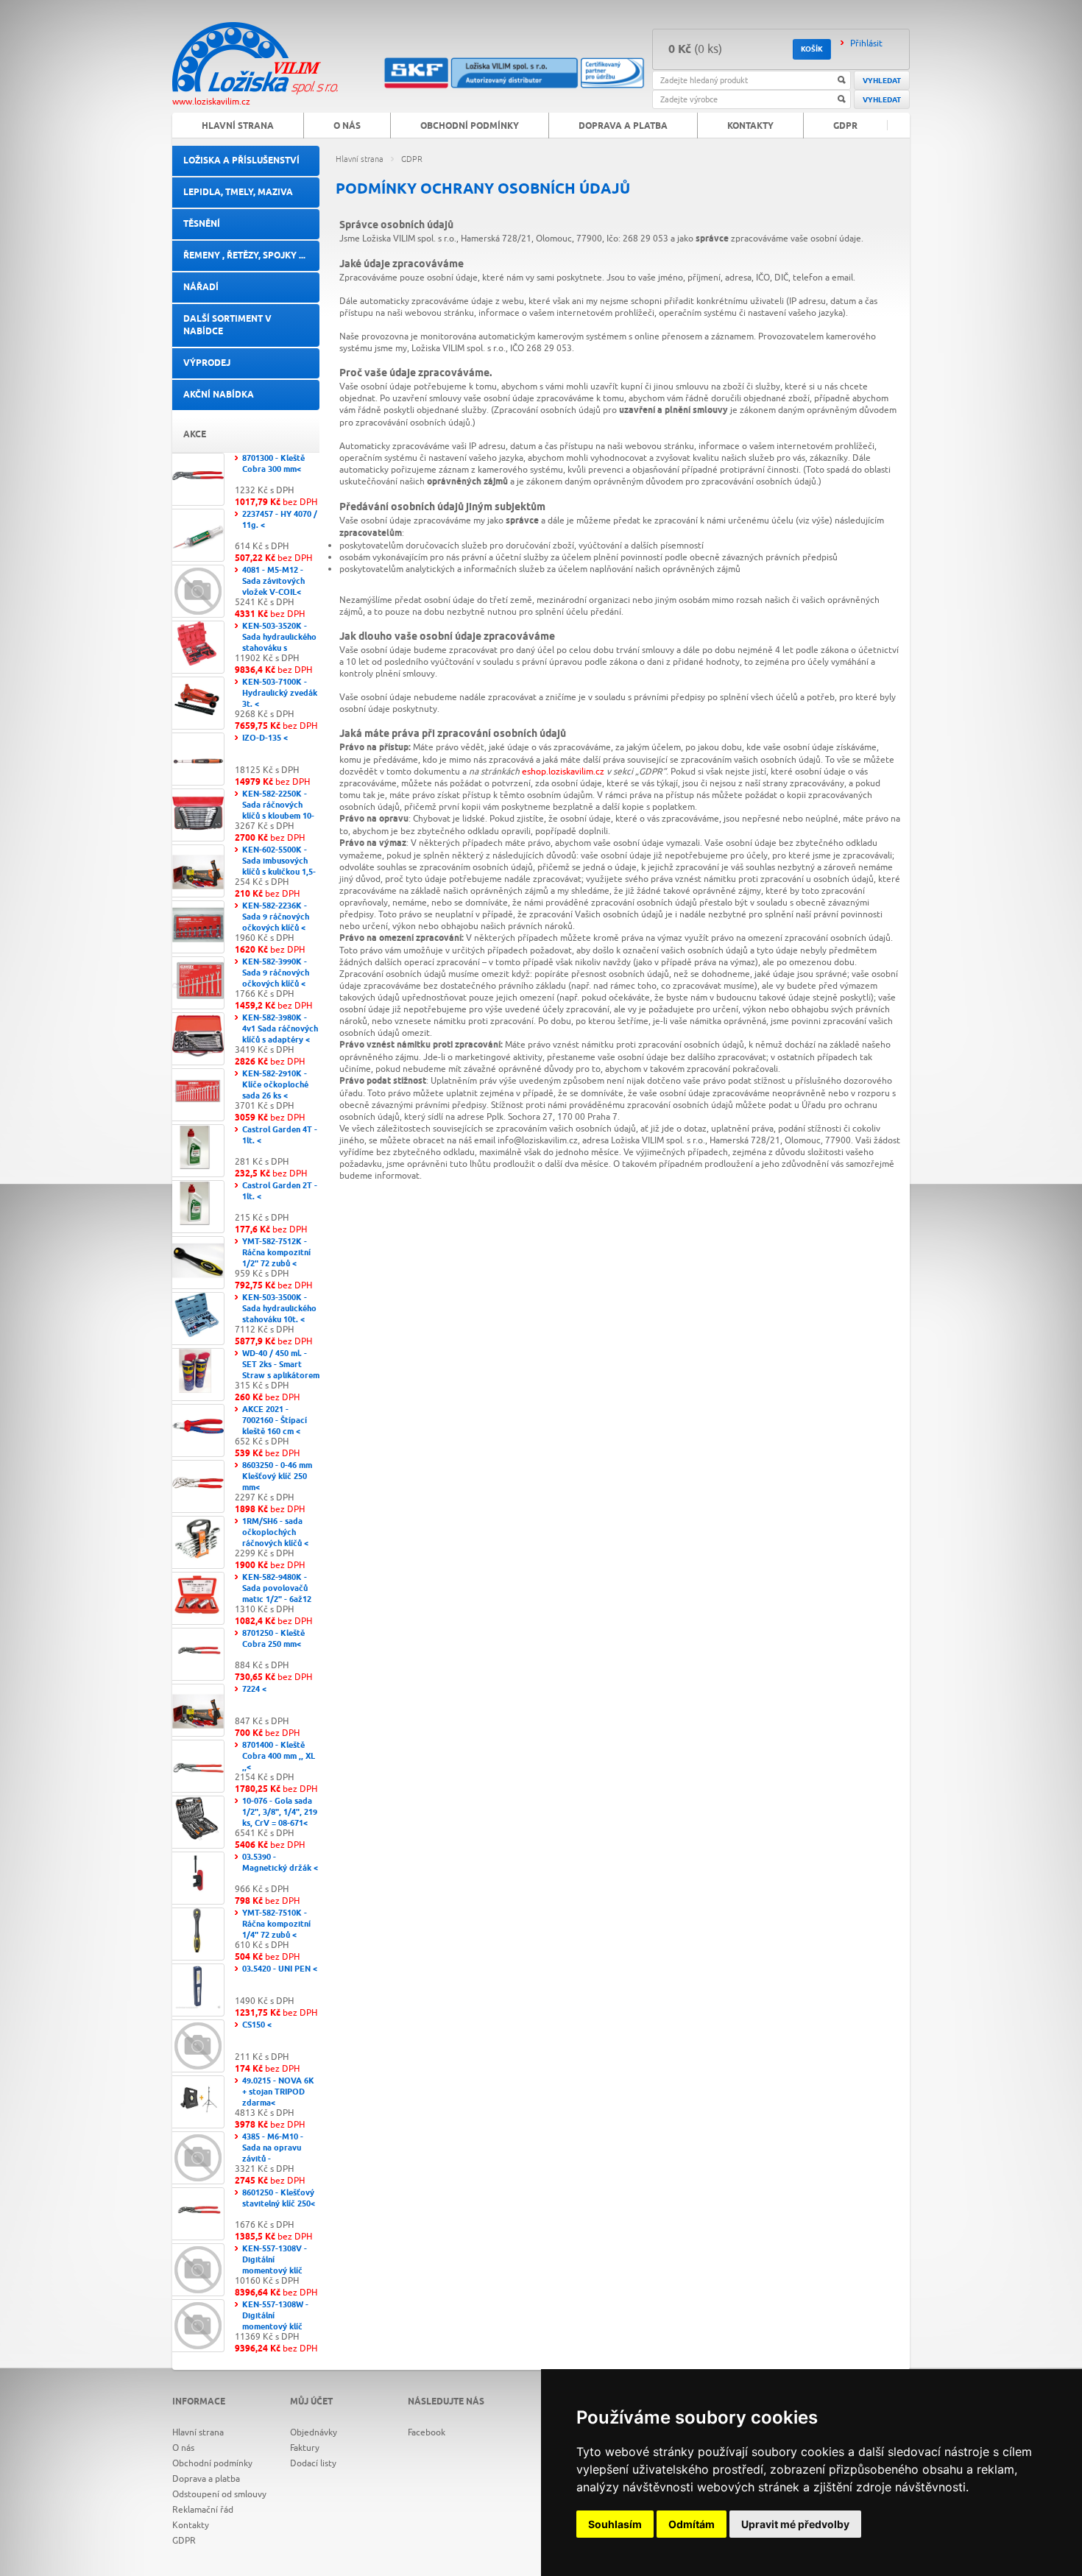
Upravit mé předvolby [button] (795, 2524)
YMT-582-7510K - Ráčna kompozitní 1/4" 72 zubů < (276, 1924)
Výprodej (207, 363)
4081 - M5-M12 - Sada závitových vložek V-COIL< (273, 581)
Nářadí (201, 287)
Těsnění (202, 224)
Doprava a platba (623, 126)
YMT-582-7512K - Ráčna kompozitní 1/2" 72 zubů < (276, 1253)
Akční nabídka (219, 395)
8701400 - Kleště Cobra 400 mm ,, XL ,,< (279, 1756)
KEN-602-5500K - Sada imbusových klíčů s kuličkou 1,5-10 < (279, 867)
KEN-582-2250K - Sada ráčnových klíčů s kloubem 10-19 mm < (278, 811)
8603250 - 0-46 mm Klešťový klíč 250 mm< (277, 1476)
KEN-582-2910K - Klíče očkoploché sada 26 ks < (275, 1085)
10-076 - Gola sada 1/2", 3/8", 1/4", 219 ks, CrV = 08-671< (280, 1812)
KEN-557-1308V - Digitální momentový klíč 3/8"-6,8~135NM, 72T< (275, 2271)
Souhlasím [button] (615, 2524)
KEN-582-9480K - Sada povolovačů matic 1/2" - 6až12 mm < (277, 1594)
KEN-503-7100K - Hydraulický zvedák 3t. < (280, 693)
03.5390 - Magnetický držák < (280, 1863)
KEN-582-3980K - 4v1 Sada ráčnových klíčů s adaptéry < (280, 1029)
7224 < (254, 1689)
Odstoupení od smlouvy (219, 2494)
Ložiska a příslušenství (241, 161)
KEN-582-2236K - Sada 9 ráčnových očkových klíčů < (276, 917)
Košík (812, 49)
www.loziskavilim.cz (211, 102)
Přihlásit (866, 43)
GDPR (412, 159)
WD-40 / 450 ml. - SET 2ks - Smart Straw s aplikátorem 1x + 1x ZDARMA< (281, 1370)
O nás (347, 126)
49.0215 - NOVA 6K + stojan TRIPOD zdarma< (278, 2092)
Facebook (427, 2432)
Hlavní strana (360, 159)
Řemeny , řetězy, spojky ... (244, 256)
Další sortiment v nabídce (227, 325)
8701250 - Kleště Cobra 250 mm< (273, 1639)
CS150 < (257, 2025)
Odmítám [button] (692, 2524)
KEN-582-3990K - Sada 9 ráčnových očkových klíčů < (276, 973)
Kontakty (750, 126)
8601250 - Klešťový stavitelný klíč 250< (279, 2198)
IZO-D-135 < (265, 738)
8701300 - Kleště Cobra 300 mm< (273, 464)
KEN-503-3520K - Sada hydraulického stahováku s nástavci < (279, 643)
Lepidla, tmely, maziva (238, 193)
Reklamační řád (203, 2510)
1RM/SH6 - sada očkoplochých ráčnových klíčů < (275, 1532)
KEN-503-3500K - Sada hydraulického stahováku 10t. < (279, 1309)
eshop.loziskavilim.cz (563, 772)
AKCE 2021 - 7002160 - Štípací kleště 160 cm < (275, 1421)
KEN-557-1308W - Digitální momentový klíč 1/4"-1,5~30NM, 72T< (275, 2327)
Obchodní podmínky (470, 126)
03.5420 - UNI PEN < (280, 1969)
